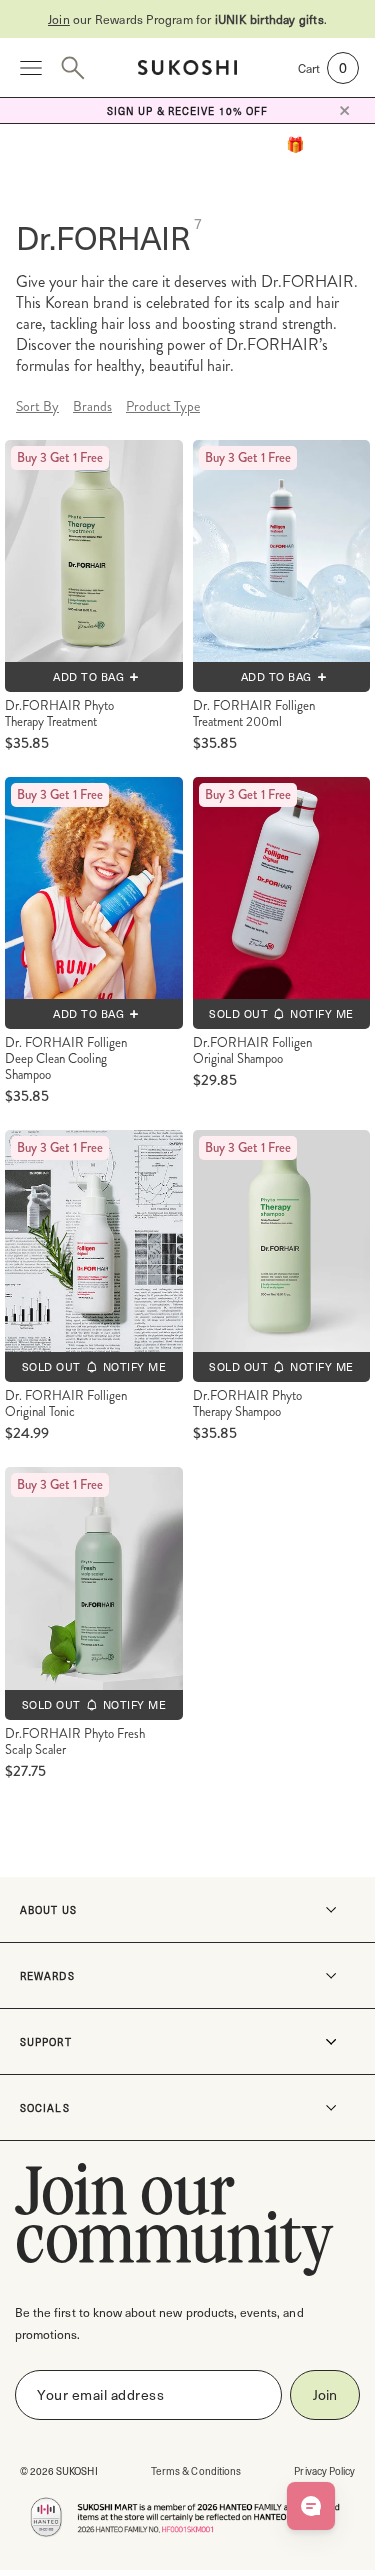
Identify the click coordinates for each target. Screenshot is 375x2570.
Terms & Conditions (196, 2470)
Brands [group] (92, 406)
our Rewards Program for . (187, 19)
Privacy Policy (324, 2470)
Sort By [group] (37, 406)
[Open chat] (311, 2506)
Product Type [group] (163, 406)
